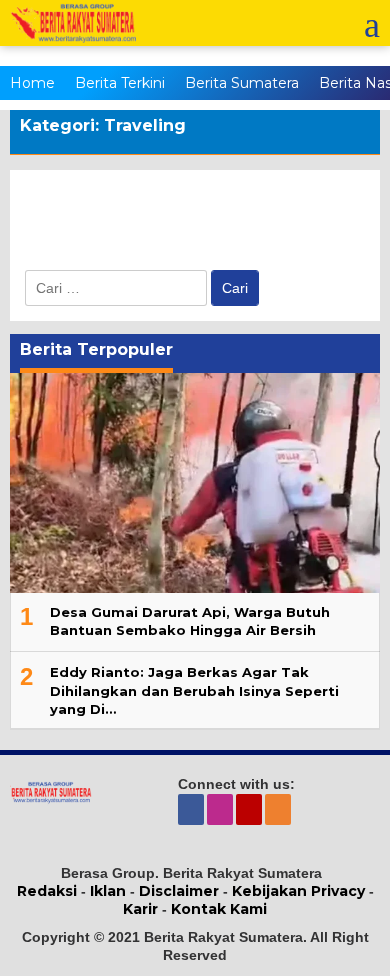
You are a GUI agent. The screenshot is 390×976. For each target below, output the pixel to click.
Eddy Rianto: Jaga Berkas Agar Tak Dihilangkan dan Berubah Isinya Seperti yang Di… (194, 690)
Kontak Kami (219, 909)
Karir (140, 909)
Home (32, 83)
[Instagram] (221, 809)
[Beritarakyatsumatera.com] (51, 791)
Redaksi (47, 891)
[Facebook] (192, 809)
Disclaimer (179, 891)
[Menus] (372, 23)
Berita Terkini (120, 83)
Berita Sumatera (242, 83)
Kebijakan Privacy (298, 891)
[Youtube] (250, 809)
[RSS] (279, 809)
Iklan (108, 891)
